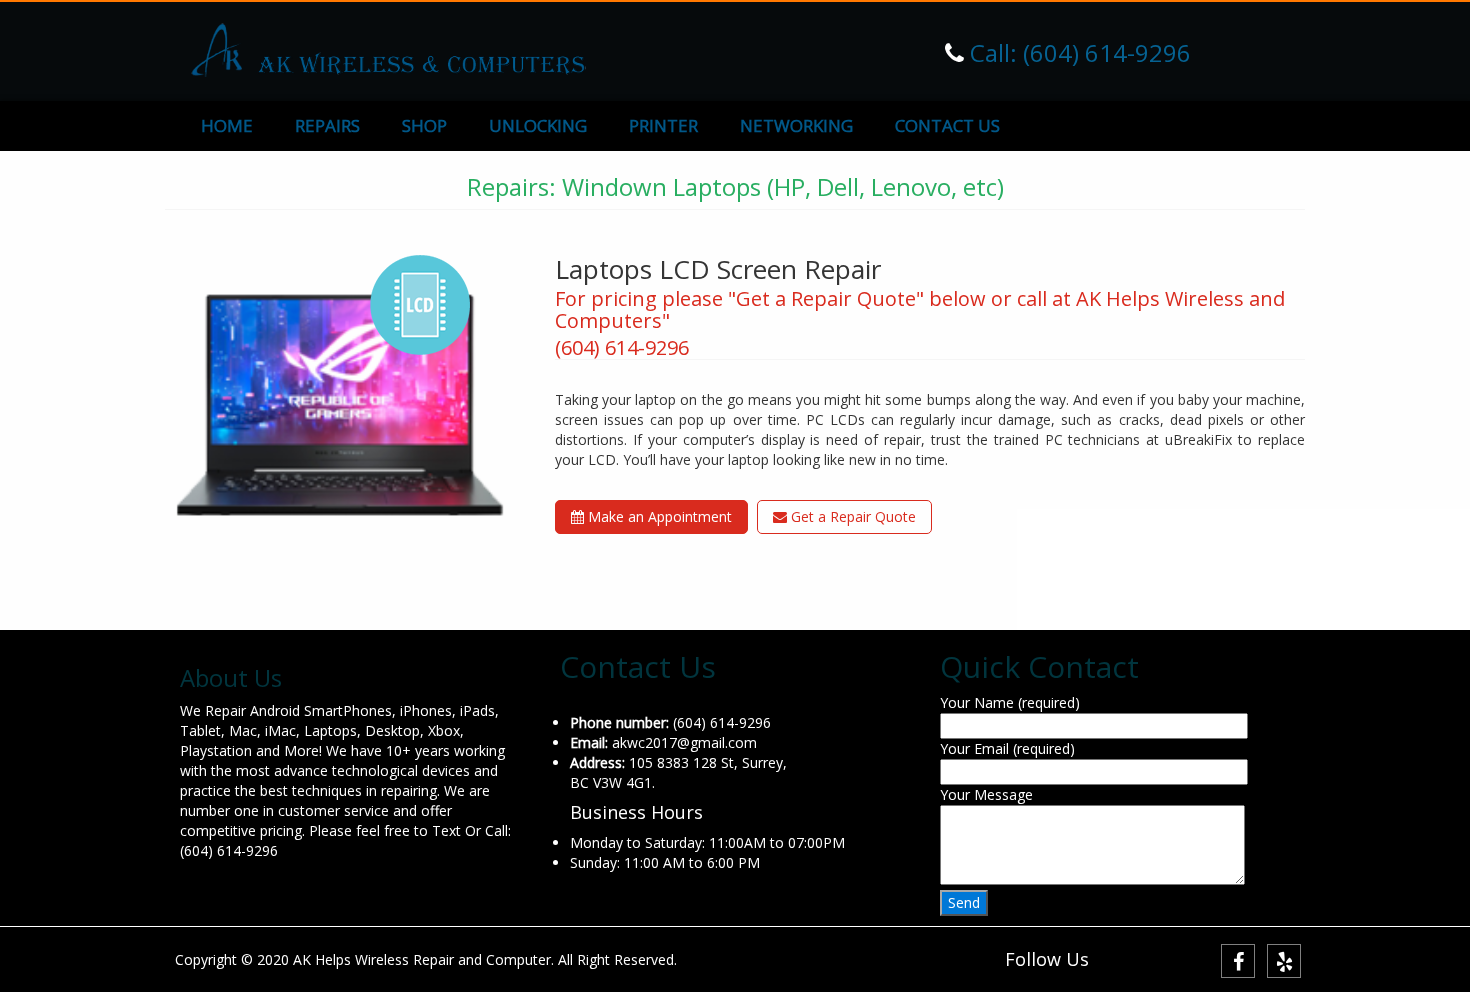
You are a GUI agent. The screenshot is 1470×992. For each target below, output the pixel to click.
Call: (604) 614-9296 (1077, 52)
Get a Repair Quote (851, 516)
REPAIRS (327, 125)
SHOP (424, 125)
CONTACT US (947, 125)
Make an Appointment (658, 516)
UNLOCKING (538, 125)
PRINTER (663, 125)
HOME (227, 125)
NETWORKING (796, 125)
